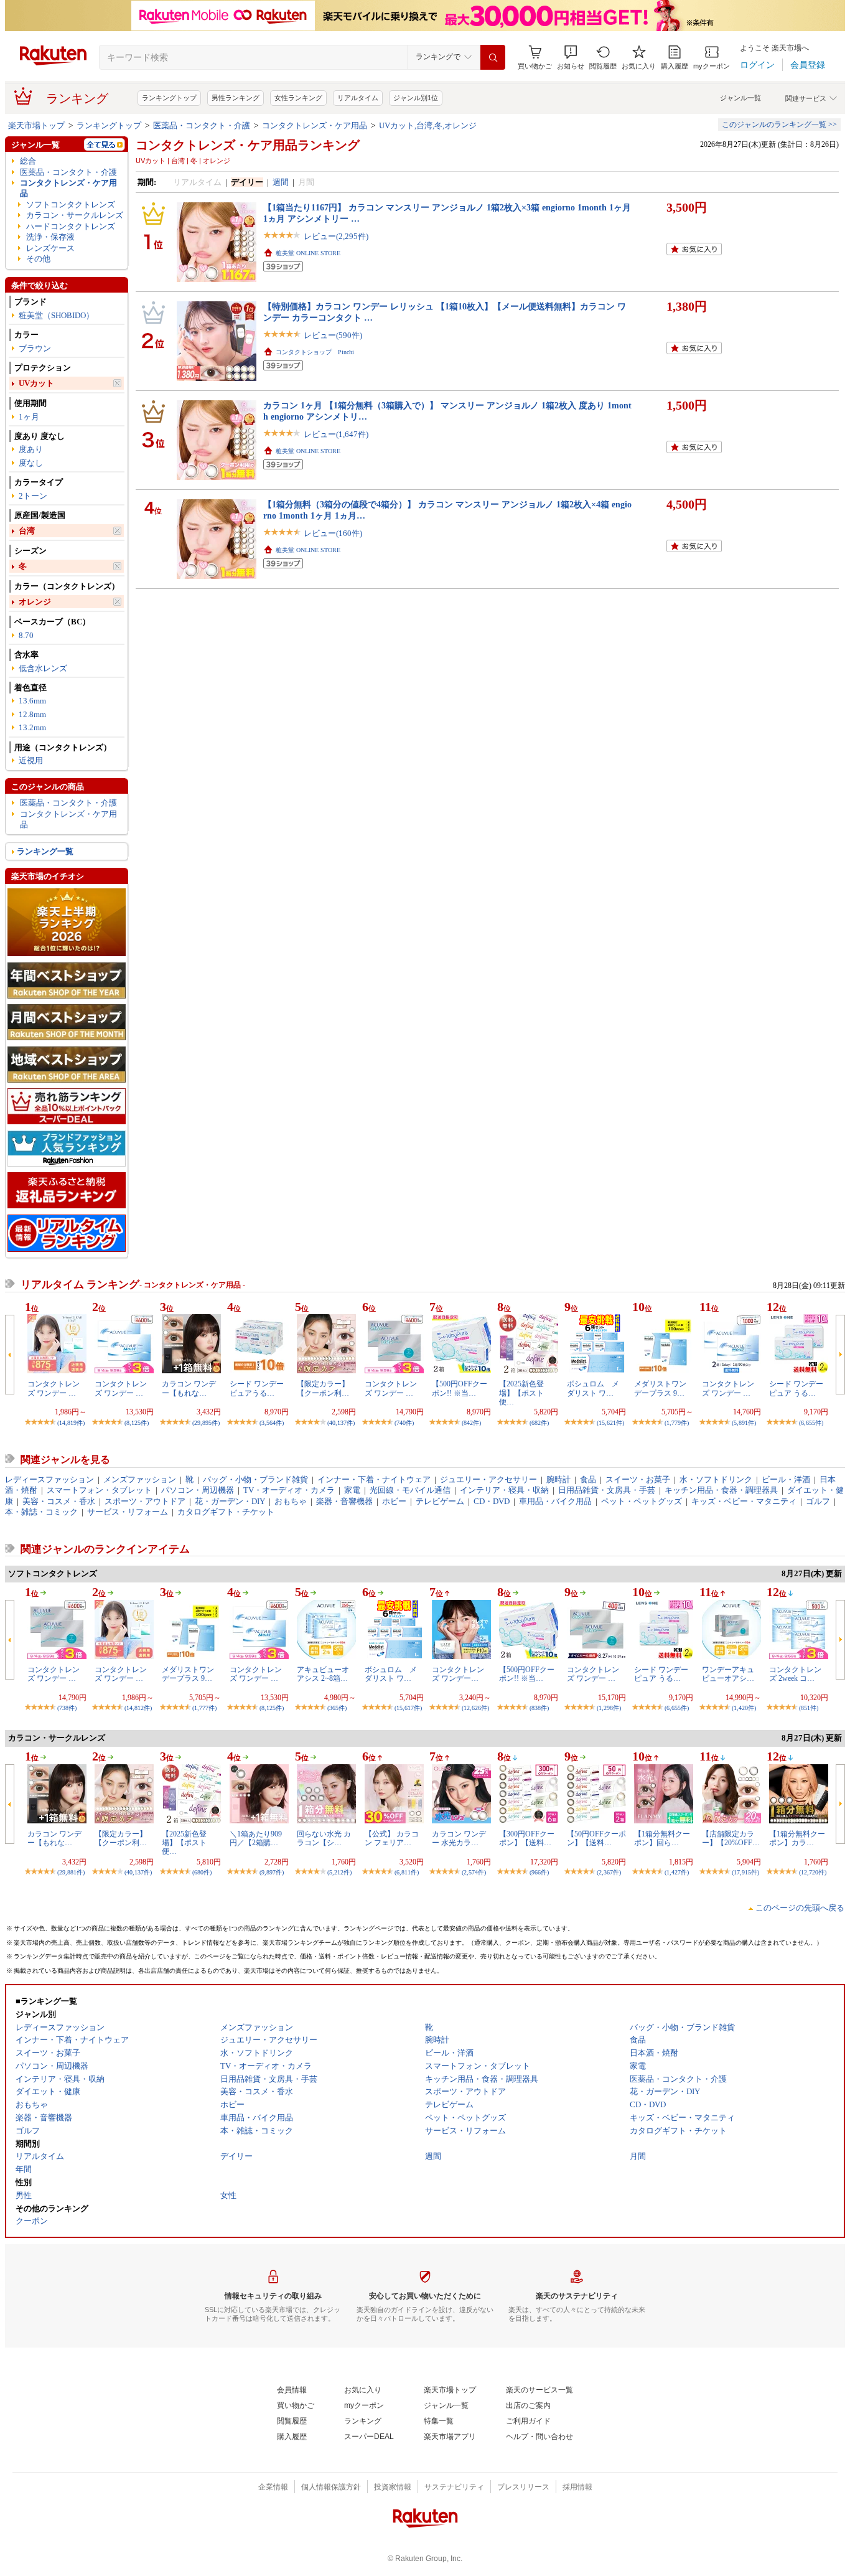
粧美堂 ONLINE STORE (308, 253)
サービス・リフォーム (128, 1512)
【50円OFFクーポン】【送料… (596, 1838)
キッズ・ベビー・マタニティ (744, 1501)
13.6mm (32, 701)
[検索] (493, 57)
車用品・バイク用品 (555, 1501)
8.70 (26, 635)
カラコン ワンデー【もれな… (189, 1388)
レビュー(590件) (333, 335)
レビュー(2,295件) (336, 236)
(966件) (539, 1872)
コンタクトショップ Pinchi (315, 352)
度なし (31, 463)
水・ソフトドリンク (716, 1479)
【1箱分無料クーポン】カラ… (797, 1838)
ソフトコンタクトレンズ (71, 204)
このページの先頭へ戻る (800, 1908)
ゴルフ (818, 1501)
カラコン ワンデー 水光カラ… (459, 1838)
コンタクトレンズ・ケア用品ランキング (248, 145)
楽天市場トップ (36, 125)
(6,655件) (811, 1423)
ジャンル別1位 (416, 98)
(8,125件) (137, 1423)
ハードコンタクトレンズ (71, 226)
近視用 (31, 760)
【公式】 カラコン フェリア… (392, 1838)
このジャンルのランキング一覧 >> (779, 125)
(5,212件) (339, 1872)
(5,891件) (744, 1423)
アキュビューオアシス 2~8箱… (323, 1674)
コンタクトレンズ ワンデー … (54, 1388)
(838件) (539, 1708)
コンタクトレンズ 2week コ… (795, 1674)
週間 (281, 182)
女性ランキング (298, 98)
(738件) (67, 1708)
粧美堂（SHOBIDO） (56, 315)
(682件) (539, 1423)
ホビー (394, 1501)
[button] (571, 58)
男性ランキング (236, 98)
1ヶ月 (29, 417)
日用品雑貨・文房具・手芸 (607, 1490)
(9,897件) (272, 1872)
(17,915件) (745, 1872)
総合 (28, 161)
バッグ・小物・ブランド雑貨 (255, 1479)
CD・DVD (492, 1501)
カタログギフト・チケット (226, 1512)
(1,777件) (204, 1708)
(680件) (202, 1872)
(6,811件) (407, 1872)
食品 (588, 1479)
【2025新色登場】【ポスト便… (521, 1393)
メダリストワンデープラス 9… (660, 1388)
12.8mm (32, 714)
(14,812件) (138, 1708)
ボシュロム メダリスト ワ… (593, 1388)
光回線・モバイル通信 (410, 1490)
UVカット (36, 383)
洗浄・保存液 (50, 237)
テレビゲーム (440, 1501)
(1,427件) (677, 1872)
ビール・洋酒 (786, 1479)
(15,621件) (610, 1423)
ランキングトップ (169, 98)
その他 (38, 259)
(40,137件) (341, 1423)
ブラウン (35, 348)
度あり (31, 449)
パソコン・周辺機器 (198, 1490)
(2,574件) (474, 1872)
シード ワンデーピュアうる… (257, 1388)
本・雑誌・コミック (41, 1512)
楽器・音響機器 (344, 1501)
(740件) (404, 1423)
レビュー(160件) (333, 533)
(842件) (471, 1423)
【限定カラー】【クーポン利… (323, 1388)
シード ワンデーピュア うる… (796, 1388)
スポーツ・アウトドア (145, 1501)
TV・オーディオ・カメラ (289, 1490)
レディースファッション (49, 1479)
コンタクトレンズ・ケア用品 (315, 125)
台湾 (27, 531)
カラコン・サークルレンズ (75, 215)
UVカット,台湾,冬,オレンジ (428, 125)
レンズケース (50, 248)
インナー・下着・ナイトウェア (374, 1479)
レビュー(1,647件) (336, 434)
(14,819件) (71, 1423)
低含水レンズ (43, 668)
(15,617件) (408, 1708)
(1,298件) (609, 1708)
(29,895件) (206, 1423)
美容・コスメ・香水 (59, 1501)
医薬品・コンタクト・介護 (202, 125)
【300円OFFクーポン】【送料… (527, 1838)
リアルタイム (358, 98)
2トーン (33, 496)
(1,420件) (744, 1708)
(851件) (809, 1708)
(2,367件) (609, 1872)
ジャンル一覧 (740, 98)
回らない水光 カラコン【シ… (324, 1838)
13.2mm (32, 727)
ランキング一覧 (45, 851)
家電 (352, 1490)
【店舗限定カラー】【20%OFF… (731, 1838)
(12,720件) (813, 1872)
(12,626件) (475, 1708)
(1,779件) (677, 1423)
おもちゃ (291, 1501)
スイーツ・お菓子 (638, 1479)
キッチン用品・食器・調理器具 (721, 1490)
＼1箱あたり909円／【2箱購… (256, 1838)
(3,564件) (272, 1423)
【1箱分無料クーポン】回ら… (662, 1838)
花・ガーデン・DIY (230, 1501)
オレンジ (35, 602)
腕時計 (558, 1479)
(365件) (337, 1708)
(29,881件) (71, 1872)
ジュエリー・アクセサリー (488, 1479)
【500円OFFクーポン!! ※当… (460, 1388)
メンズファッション (140, 1479)
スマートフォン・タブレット (99, 1490)
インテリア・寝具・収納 (504, 1490)
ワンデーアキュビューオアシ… (728, 1674)
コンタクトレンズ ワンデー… (458, 1674)
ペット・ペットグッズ (642, 1501)
